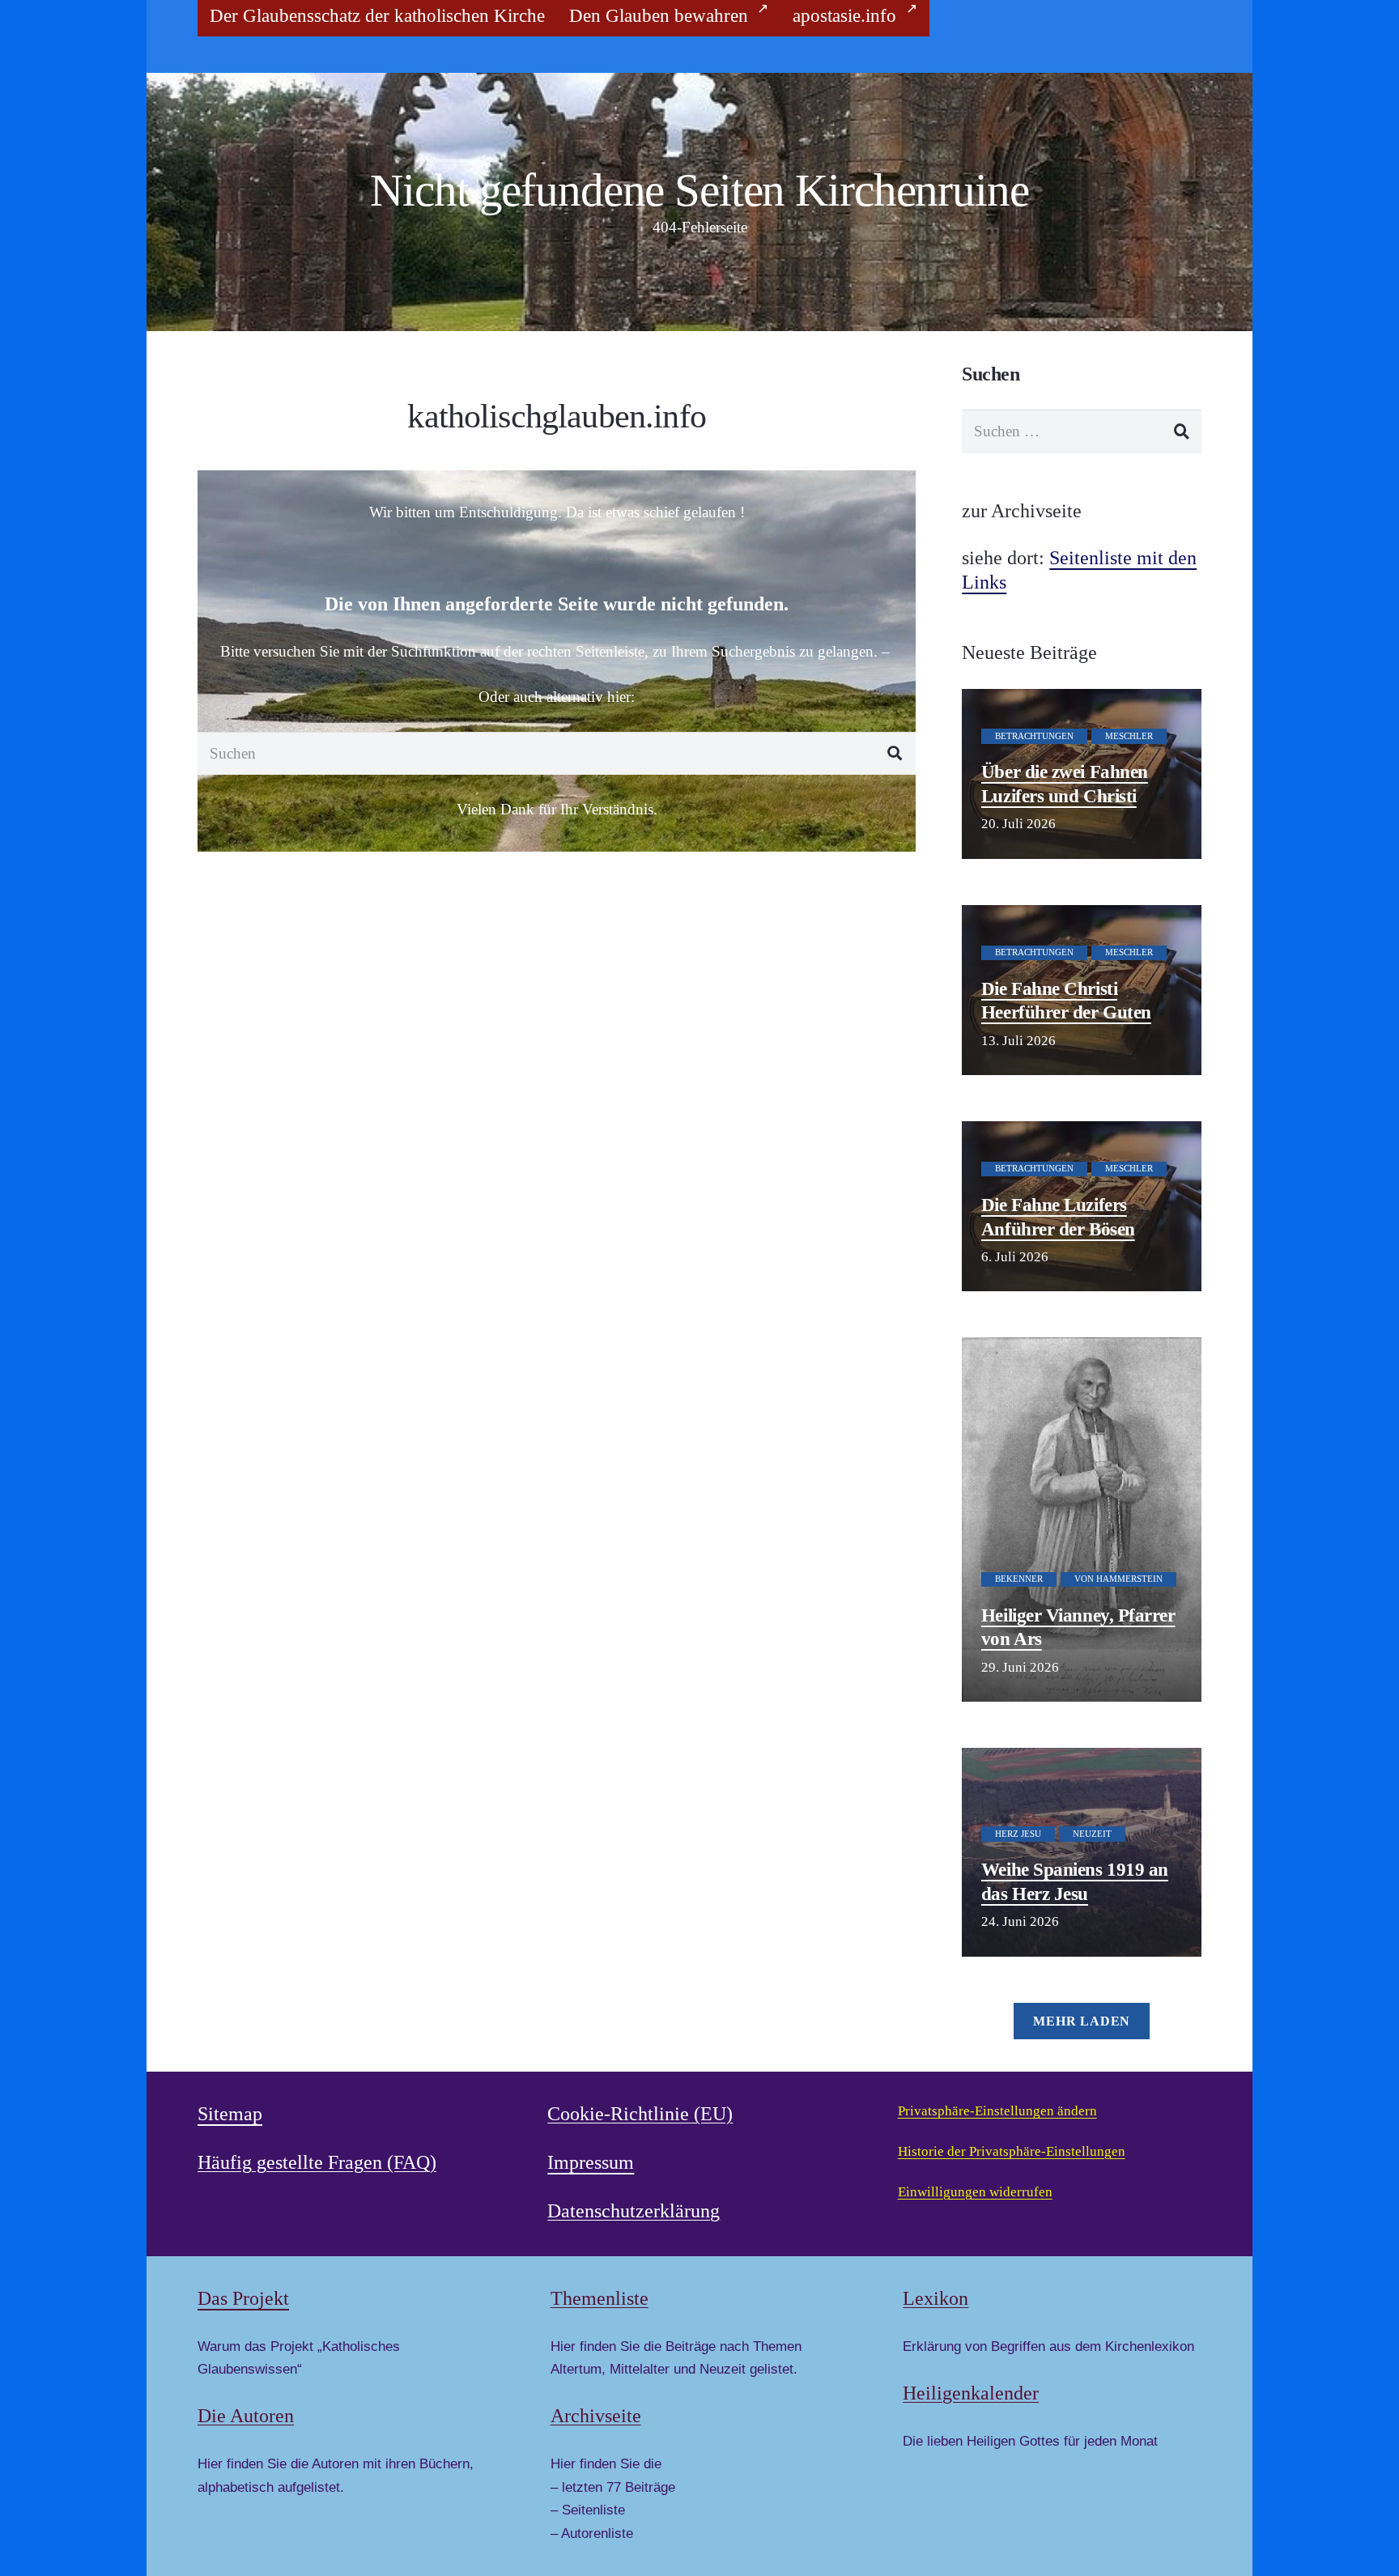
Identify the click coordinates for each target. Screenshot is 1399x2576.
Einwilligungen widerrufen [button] (975, 2192)
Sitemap (230, 2114)
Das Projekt (243, 2298)
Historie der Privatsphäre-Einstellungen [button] (1012, 2151)
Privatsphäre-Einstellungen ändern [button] (997, 2111)
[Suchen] (894, 753)
